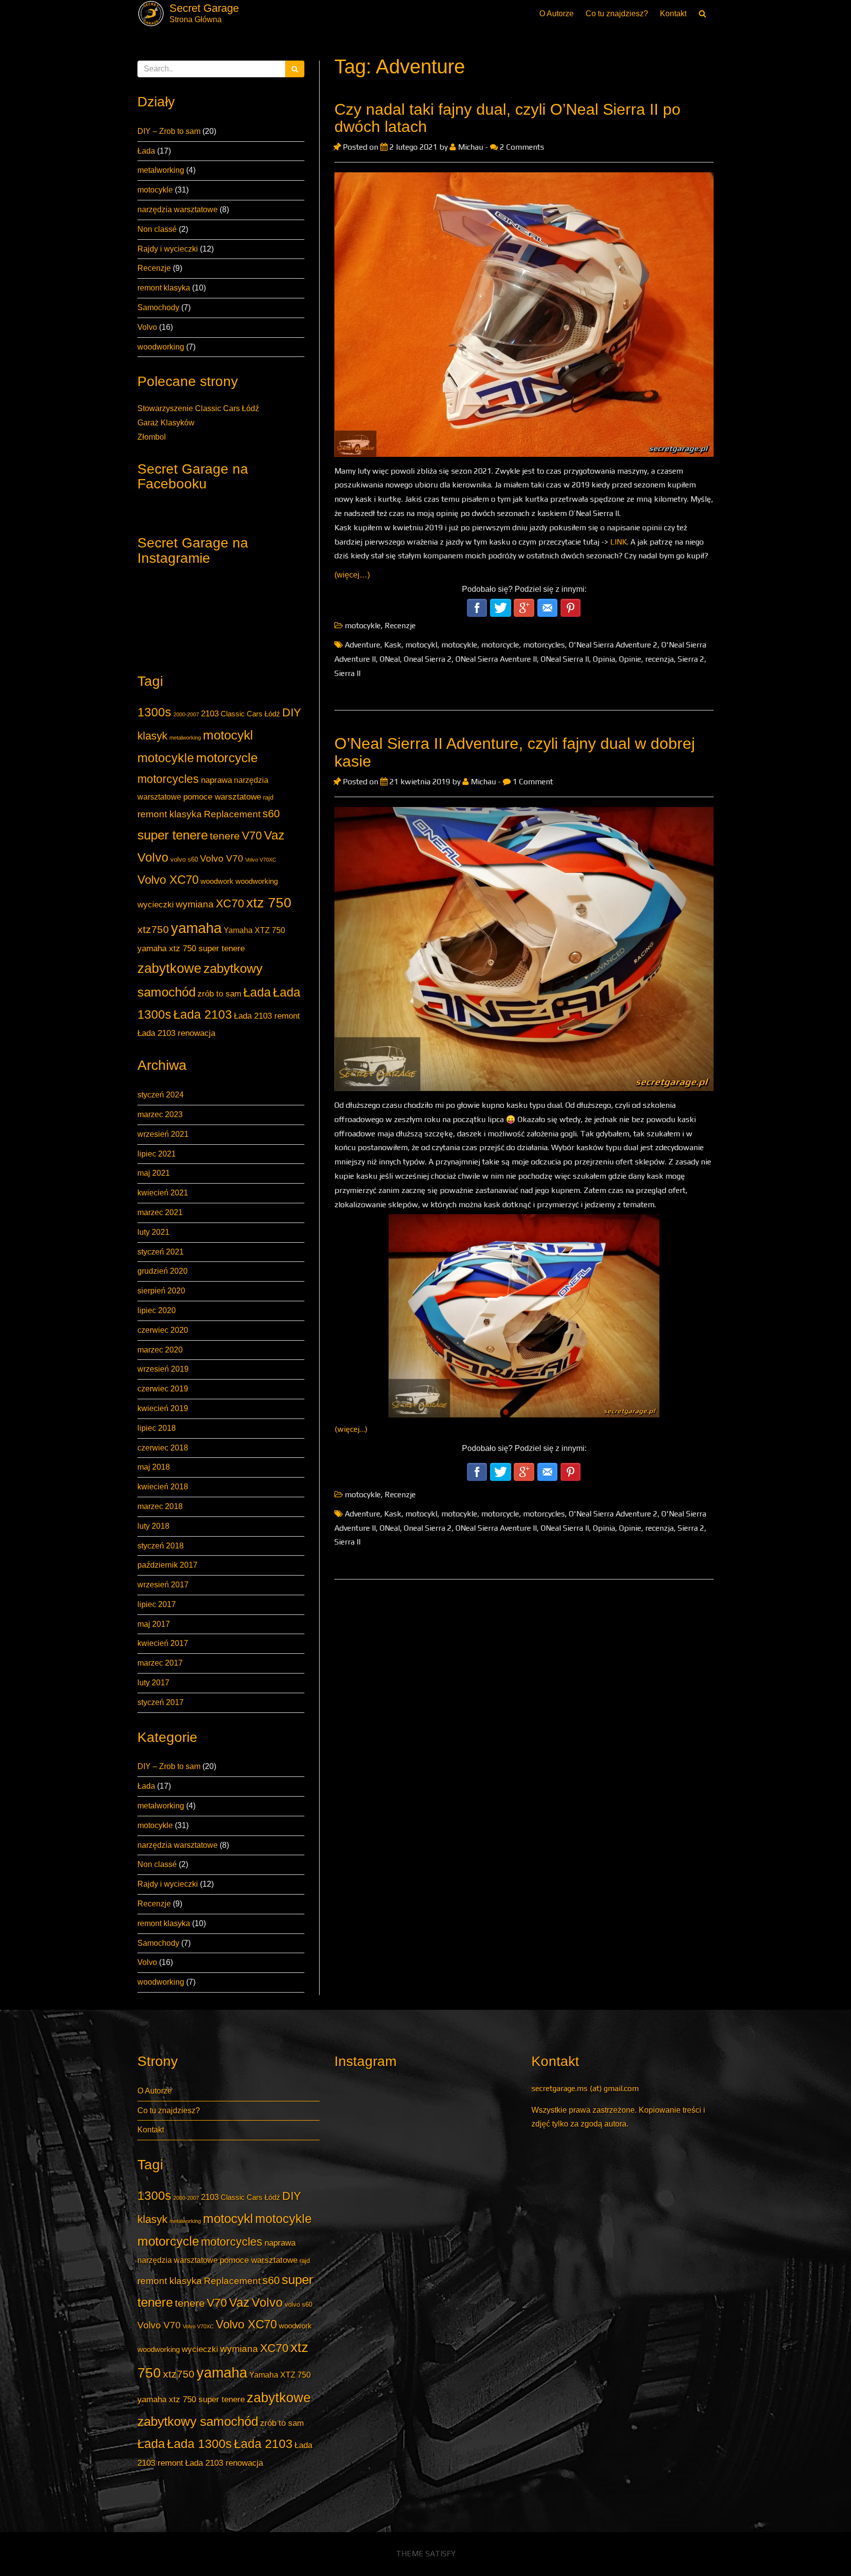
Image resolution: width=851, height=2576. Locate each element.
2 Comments (521, 147)
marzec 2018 (160, 1506)
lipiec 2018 (157, 1428)
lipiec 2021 (157, 1154)
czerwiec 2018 (163, 1448)
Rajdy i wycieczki (168, 249)
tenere (225, 836)
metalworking (161, 170)
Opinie (630, 659)
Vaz (274, 835)
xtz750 (153, 929)
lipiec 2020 (157, 1310)
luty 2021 (153, 1232)
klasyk (152, 736)
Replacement (232, 814)
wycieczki (156, 904)
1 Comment (532, 782)
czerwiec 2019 (163, 1389)
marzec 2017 (160, 1663)
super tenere (173, 835)
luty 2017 (153, 1683)
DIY (292, 712)
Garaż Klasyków (166, 423)
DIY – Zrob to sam (169, 131)
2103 (210, 713)
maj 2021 (154, 1173)
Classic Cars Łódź (250, 714)
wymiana (195, 904)
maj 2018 (154, 1467)
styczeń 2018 (161, 1546)
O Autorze (556, 14)
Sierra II (347, 673)
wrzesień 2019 (163, 1369)
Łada (146, 151)
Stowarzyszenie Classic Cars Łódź (198, 408)
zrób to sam (219, 994)
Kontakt (673, 14)
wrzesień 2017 (163, 1585)
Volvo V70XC (261, 860)
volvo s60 (184, 859)
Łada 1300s (199, 2444)
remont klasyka (164, 288)
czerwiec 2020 (163, 1330)
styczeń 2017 (161, 1702)
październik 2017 (167, 1565)
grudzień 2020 (163, 1271)
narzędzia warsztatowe (178, 209)
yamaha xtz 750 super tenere (191, 948)
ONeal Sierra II (565, 659)
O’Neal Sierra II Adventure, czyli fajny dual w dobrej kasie (515, 752)
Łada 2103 (203, 1014)
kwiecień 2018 (163, 1487)
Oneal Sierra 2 (428, 659)
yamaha (196, 928)
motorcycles (168, 779)
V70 (252, 836)
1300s (154, 712)
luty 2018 (153, 1526)
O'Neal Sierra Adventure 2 (613, 645)
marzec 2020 (160, 1350)
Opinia (604, 659)
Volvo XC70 (168, 880)
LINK (619, 542)
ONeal (390, 659)
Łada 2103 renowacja (176, 1033)
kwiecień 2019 (163, 1408)
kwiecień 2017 (163, 1643)
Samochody (158, 307)
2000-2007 (186, 714)
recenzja (659, 659)
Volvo (147, 327)
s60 (271, 814)
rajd (268, 797)
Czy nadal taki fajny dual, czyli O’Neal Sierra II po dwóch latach (507, 118)
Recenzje (154, 268)
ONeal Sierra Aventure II (496, 659)
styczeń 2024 (161, 1095)
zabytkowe (169, 968)
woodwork (217, 881)
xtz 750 (269, 902)
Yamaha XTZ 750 (254, 930)
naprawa (216, 780)
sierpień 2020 (161, 1291)
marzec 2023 (160, 1114)
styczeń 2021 (161, 1252)
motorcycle (227, 758)
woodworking (161, 347)
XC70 (230, 903)
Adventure (362, 645)
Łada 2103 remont (267, 1016)
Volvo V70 (222, 858)
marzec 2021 (160, 1212)
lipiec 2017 (157, 1604)
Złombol (152, 437)
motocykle (155, 190)
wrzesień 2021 (163, 1134)
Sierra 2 (691, 659)
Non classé (157, 229)
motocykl (228, 735)
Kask (393, 645)
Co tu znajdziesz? (617, 14)
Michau (471, 147)
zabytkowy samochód (198, 2421)
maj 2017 (154, 1624)
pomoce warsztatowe (222, 797)
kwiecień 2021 (163, 1193)
